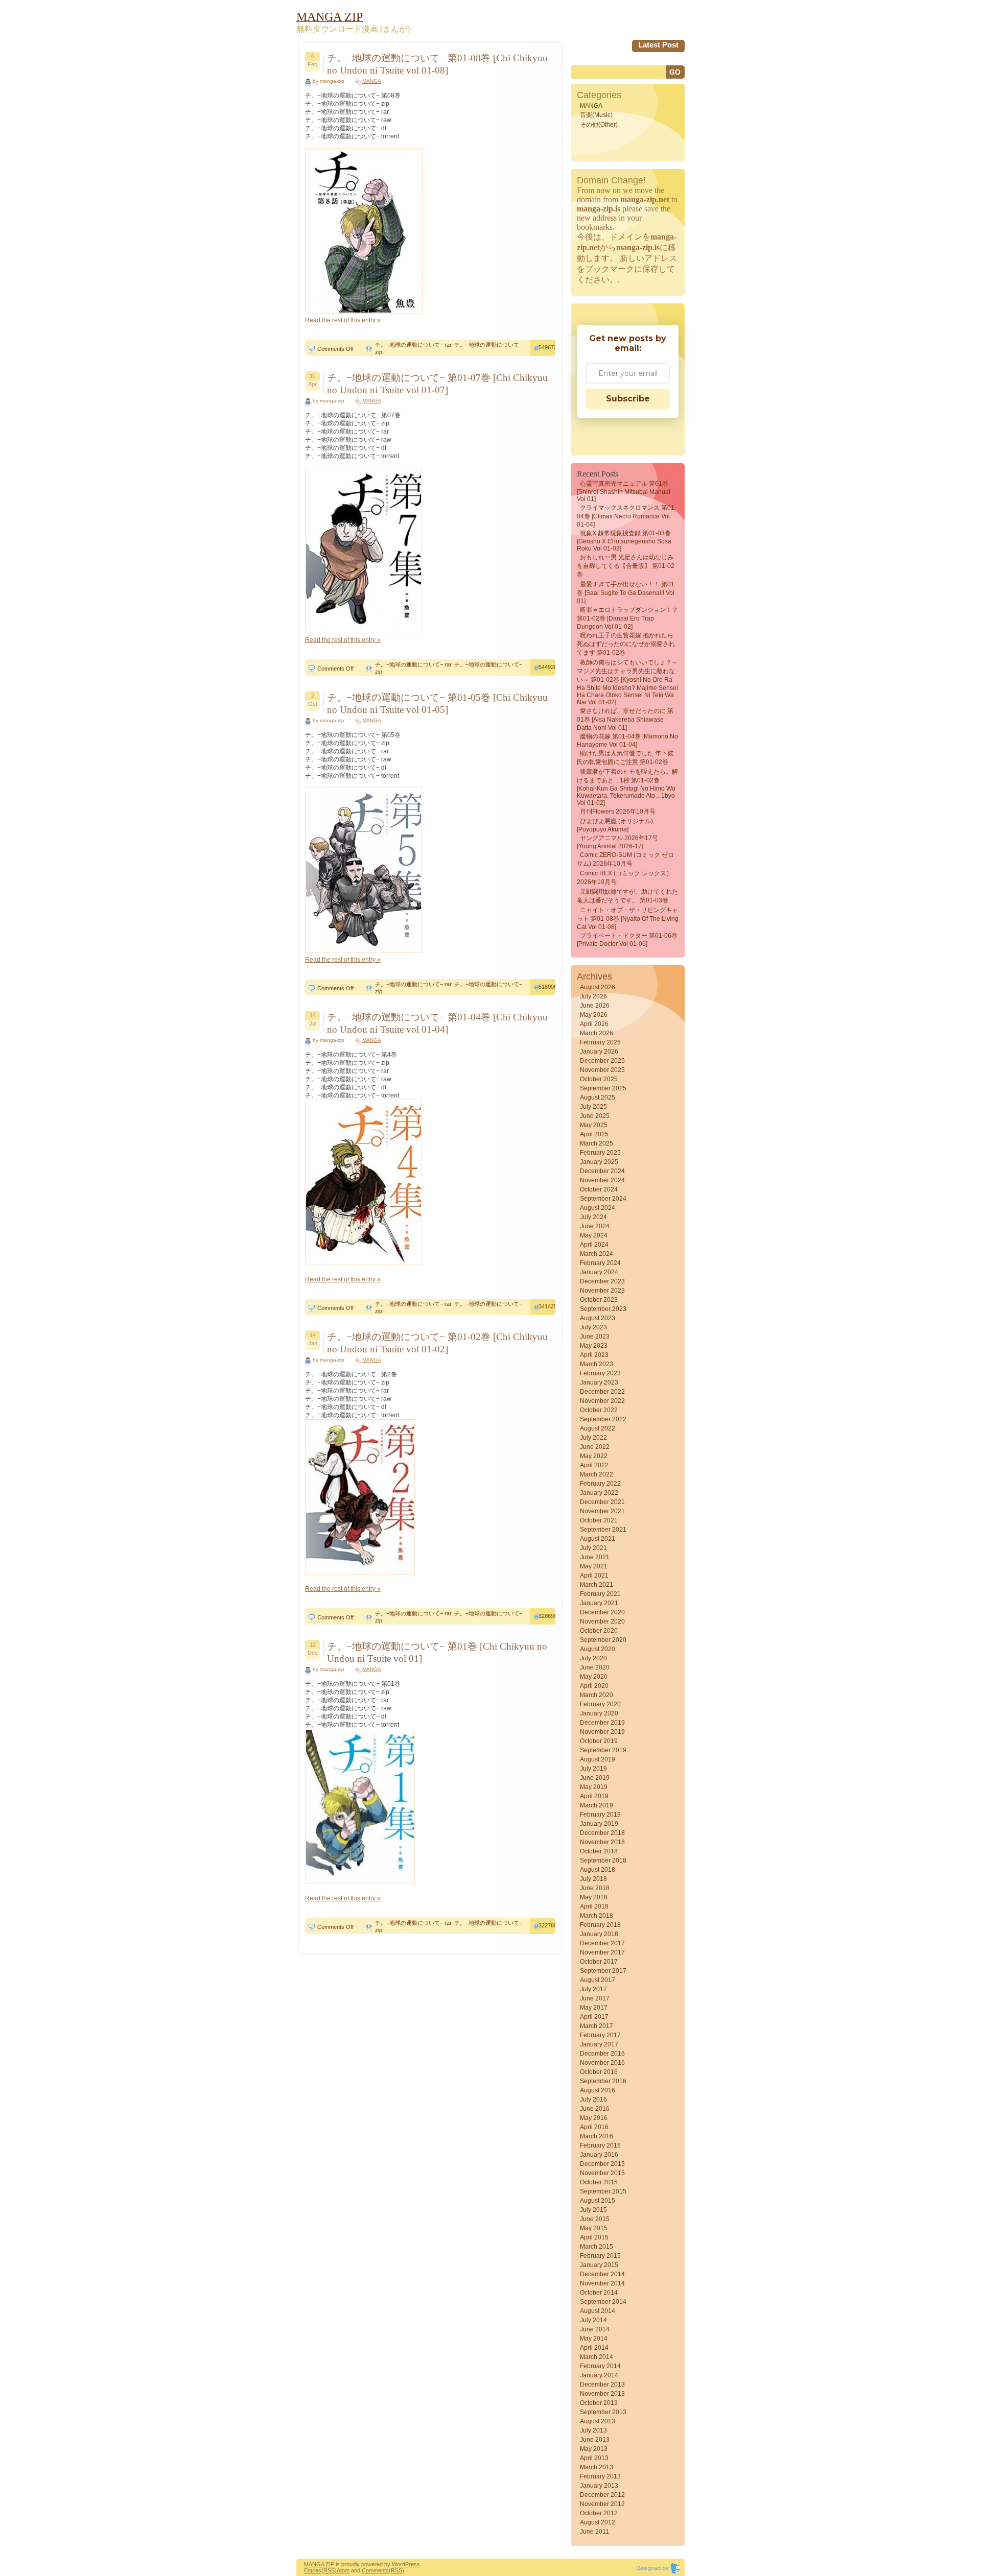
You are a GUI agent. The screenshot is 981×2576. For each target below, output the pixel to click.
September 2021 (603, 1530)
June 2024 (595, 1226)
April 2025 (594, 1134)
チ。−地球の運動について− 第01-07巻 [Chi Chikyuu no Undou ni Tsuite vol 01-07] (437, 384)
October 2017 (599, 1962)
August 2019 (598, 1759)
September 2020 (603, 1640)
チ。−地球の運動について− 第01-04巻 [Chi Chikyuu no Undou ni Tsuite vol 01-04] (437, 1023)
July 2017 (593, 1989)
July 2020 (593, 1658)
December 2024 (602, 1171)
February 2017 (600, 2035)
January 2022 (599, 1493)
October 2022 (599, 1410)
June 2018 (595, 1888)
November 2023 (602, 1291)
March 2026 (597, 1033)
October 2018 (599, 1851)
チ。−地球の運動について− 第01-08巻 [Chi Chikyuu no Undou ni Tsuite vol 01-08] (437, 64)
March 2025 (597, 1143)
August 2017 (598, 1980)
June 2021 (595, 1557)
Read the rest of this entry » (343, 320)
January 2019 (599, 1824)
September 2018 (603, 1861)
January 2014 (599, 2375)
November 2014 (602, 2283)
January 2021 (599, 1603)
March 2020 (597, 1695)
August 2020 (598, 1649)
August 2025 (598, 1098)
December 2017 (602, 1943)
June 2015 (595, 2219)
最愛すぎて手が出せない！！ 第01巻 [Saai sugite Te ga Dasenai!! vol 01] (626, 593)
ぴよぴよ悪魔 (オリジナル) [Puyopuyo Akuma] (615, 825)
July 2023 (593, 1327)
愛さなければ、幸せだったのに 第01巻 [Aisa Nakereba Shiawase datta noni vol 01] (625, 719)
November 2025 (602, 1070)
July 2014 (593, 2320)
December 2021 (602, 1502)
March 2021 (597, 1585)
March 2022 (597, 1474)
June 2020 (595, 1667)
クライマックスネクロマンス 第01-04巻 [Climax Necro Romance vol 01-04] (627, 516)
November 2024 (602, 1180)
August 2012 (598, 2522)
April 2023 (594, 1355)
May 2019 (594, 1787)
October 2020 (599, 1631)
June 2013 (595, 2440)
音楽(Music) (596, 115)
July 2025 (593, 1107)
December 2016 (602, 2054)
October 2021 (599, 1520)
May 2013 (594, 2449)
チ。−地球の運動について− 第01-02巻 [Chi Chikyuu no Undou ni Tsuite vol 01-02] (437, 1343)
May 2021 (594, 1566)
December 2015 (602, 2164)
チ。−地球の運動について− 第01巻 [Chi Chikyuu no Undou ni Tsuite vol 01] (437, 1652)
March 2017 (597, 2026)
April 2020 (594, 1686)
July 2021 (593, 1548)
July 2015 (593, 2210)
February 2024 (600, 1263)
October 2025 (599, 1079)
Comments (375, 2570)
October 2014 (599, 2293)
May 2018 (594, 1897)
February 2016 (600, 2145)
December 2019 (602, 1723)
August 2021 (598, 1539)
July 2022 (593, 1438)
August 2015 (598, 2201)
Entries (313, 2570)
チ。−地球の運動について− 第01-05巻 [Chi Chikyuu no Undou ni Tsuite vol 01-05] (437, 703)
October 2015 (599, 2182)
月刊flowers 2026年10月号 (618, 812)
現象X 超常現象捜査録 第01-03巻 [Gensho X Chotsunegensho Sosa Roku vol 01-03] (624, 541)
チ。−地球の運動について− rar (413, 345)
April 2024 (594, 1245)
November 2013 (602, 2394)
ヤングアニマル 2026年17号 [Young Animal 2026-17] (617, 842)
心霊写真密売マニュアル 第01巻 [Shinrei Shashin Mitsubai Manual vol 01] (624, 491)
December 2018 (602, 1833)
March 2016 (597, 2136)
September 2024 (603, 1199)
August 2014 (598, 2311)
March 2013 (597, 2467)
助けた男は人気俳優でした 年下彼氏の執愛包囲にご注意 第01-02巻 (625, 758)
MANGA (372, 81)
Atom (343, 2570)
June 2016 (595, 2109)
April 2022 (594, 1465)
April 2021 (594, 1576)
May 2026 (594, 1015)
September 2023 (603, 1309)
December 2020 (602, 1612)
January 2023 (599, 1382)
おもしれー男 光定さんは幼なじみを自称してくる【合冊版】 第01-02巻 (626, 566)
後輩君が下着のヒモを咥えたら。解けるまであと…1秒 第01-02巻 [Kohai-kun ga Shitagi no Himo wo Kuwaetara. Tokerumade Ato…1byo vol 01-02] (627, 787)
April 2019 (594, 1796)
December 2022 (602, 1392)
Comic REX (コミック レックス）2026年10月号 (625, 878)
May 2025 (594, 1125)
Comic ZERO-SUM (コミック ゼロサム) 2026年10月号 (625, 859)
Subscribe (628, 399)
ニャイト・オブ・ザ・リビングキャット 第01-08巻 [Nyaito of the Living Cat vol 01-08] (628, 919)
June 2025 (595, 1116)
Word (399, 2564)
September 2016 (603, 2081)
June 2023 (595, 1337)
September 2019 (603, 1750)
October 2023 (599, 1300)
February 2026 (600, 1042)
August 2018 (598, 1870)
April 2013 (594, 2458)
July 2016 (593, 2100)
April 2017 (594, 2017)
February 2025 (600, 1153)
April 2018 (594, 1906)
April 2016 (594, 2127)
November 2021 (602, 1511)
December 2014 (602, 2274)
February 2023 (600, 1373)
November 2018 (602, 1842)
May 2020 (594, 1677)
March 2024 (597, 1254)
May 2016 (594, 2118)
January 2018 (599, 1934)
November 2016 (602, 2063)
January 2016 (599, 2155)
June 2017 (595, 1998)
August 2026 (598, 987)
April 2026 (594, 1024)
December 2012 (602, 2495)
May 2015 (594, 2228)
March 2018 (597, 1916)
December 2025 (602, 1061)
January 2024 (599, 1272)
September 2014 (603, 2302)
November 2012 (602, 2504)
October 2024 (599, 1189)
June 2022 (595, 1447)
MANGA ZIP (319, 2564)
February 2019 (600, 1815)
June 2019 (595, 1778)
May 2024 (594, 1235)
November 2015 (602, 2173)
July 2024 (593, 1217)
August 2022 (598, 1428)
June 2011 (594, 2532)
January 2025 (599, 1162)
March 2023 (597, 1364)
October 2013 (599, 2403)
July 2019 (593, 1769)
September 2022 (603, 1419)
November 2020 (602, 1621)
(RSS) (329, 2570)
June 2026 (595, 1006)
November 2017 (602, 1952)
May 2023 (594, 1346)
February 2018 (600, 1925)
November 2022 (602, 1401)
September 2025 (603, 1088)
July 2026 (593, 996)
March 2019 (597, 1805)
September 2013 (603, 2412)
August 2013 (598, 2421)
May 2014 (594, 2339)
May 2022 (594, 1456)
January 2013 (599, 2486)
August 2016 (598, 2090)
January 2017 (599, 2044)
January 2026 (599, 1052)
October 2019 (599, 1741)
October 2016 (599, 2072)
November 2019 (602, 1732)
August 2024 (598, 1208)
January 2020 (599, 1713)
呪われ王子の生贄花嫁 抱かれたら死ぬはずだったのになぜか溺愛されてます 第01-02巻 (626, 644)
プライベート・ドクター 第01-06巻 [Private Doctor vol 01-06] (627, 940)
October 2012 (599, 2513)
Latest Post (658, 45)
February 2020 (600, 1704)
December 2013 (602, 2384)
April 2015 (594, 2237)
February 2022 (600, 1484)
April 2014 (594, 2348)
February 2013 (600, 2476)
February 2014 (600, 2366)
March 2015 (597, 2247)
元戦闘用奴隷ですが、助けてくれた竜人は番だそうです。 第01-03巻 (627, 896)
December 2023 (602, 1281)
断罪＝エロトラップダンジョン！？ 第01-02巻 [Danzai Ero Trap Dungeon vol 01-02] (627, 618)
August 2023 (598, 1318)
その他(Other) (599, 125)
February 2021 (600, 1594)
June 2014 (595, 2329)
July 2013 (593, 2430)
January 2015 (599, 2265)
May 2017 (594, 2008)
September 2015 (603, 2191)
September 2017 (603, 1971)
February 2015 (600, 2256)
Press (413, 2564)
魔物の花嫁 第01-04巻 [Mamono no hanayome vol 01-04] (627, 741)
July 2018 (593, 1879)
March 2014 (597, 2357)
